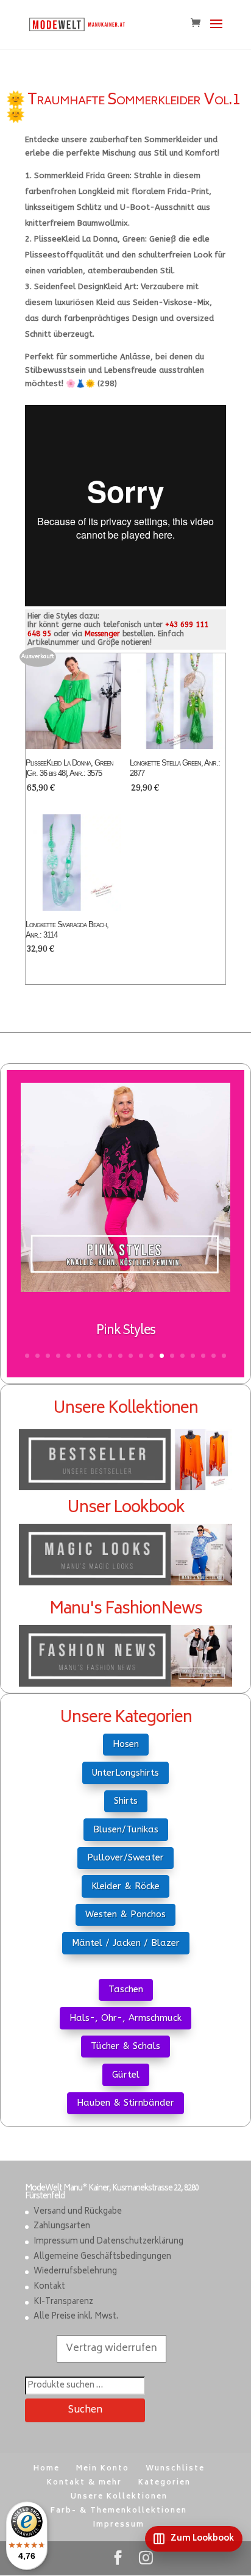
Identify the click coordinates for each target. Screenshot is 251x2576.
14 (162, 1356)
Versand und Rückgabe (78, 2212)
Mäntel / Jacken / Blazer (126, 1943)
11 (131, 1356)
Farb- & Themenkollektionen (119, 2511)
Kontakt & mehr (84, 2483)
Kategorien (164, 2483)
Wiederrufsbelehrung (75, 2272)
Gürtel (126, 2075)
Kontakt (49, 2287)
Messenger (102, 634)
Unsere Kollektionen (119, 2497)
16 (182, 1356)
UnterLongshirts (125, 1773)
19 (214, 1356)
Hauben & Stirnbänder (125, 2103)
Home (47, 2469)
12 (141, 1356)
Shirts (126, 1801)
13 (151, 1356)
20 (224, 1356)
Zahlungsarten (62, 2227)
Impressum (119, 2525)
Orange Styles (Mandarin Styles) (125, 1340)
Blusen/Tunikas (126, 1829)
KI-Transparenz (63, 2302)
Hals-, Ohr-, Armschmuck (125, 2018)
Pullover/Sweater (125, 1857)
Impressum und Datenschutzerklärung (108, 2242)
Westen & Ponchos (125, 1914)
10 (120, 1356)
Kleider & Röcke (125, 1886)
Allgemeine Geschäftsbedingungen (102, 2257)
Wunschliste (175, 2469)
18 (203, 1356)
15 (172, 1356)
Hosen (126, 1744)
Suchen (85, 2410)
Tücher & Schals (125, 2046)
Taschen (126, 1989)
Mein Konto (103, 2469)
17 (193, 1356)
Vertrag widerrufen (111, 2348)
